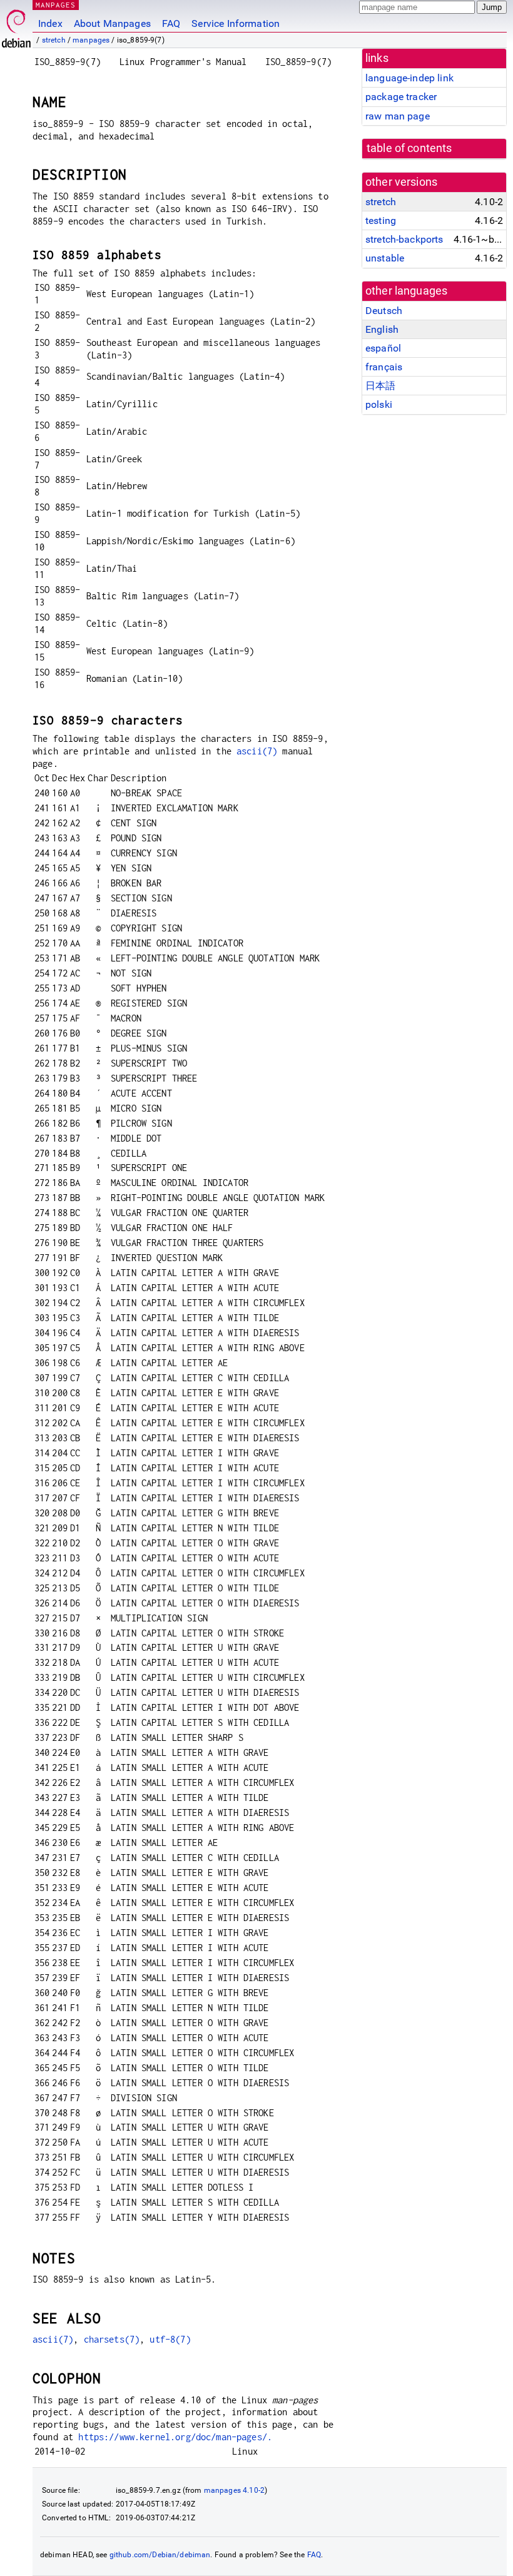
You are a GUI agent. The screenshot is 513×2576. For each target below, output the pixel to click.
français (384, 367)
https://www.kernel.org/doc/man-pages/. (175, 2437)
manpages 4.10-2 (234, 2490)
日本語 (380, 386)
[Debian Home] (16, 25)
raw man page (398, 116)
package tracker (401, 97)
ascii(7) (257, 751)
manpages (91, 40)
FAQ (171, 23)
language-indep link (409, 78)
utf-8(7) (170, 2339)
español (383, 348)
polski (379, 404)
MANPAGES (56, 5)
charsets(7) (112, 2339)
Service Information (236, 23)
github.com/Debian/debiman (160, 2555)
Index (50, 23)
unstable (385, 258)
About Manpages (112, 23)
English (382, 329)
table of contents (409, 148)
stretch (54, 40)
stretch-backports (404, 239)
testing (381, 221)
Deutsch (384, 311)
